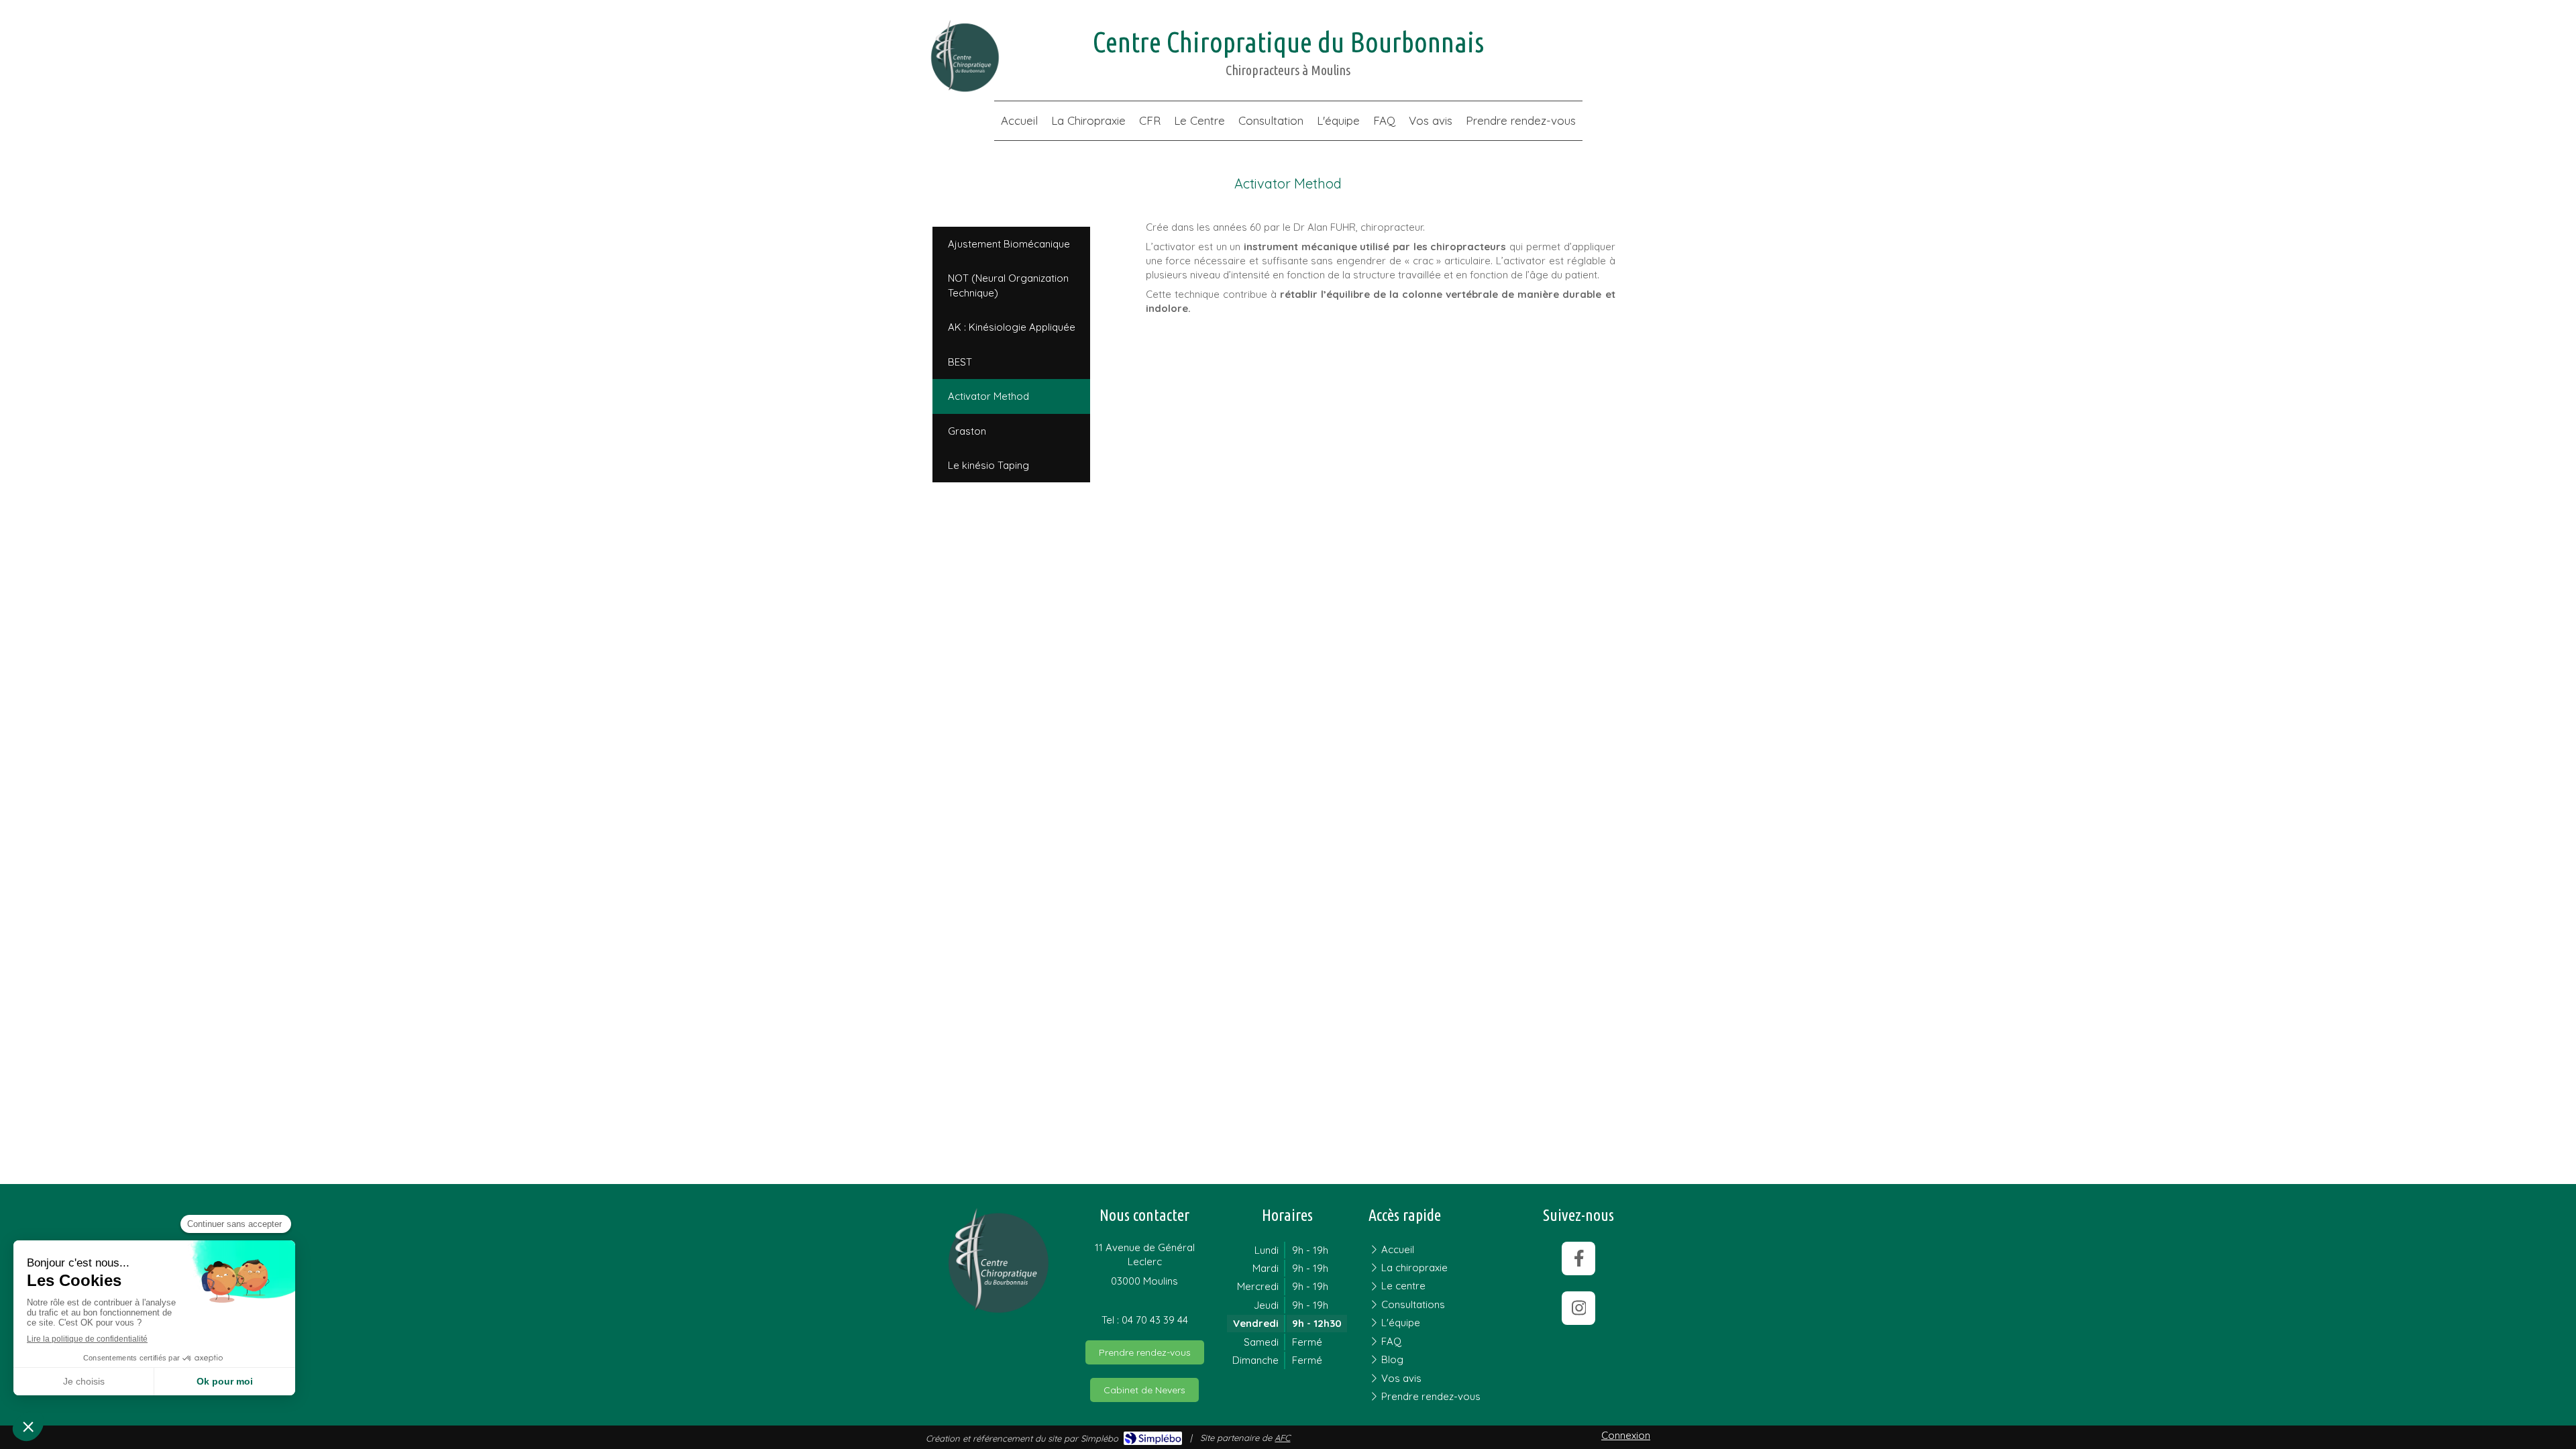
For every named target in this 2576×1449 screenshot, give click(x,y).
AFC (1282, 1438)
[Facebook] (1578, 1258)
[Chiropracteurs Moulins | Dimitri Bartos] (964, 56)
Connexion (1626, 1435)
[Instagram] (1578, 1308)
